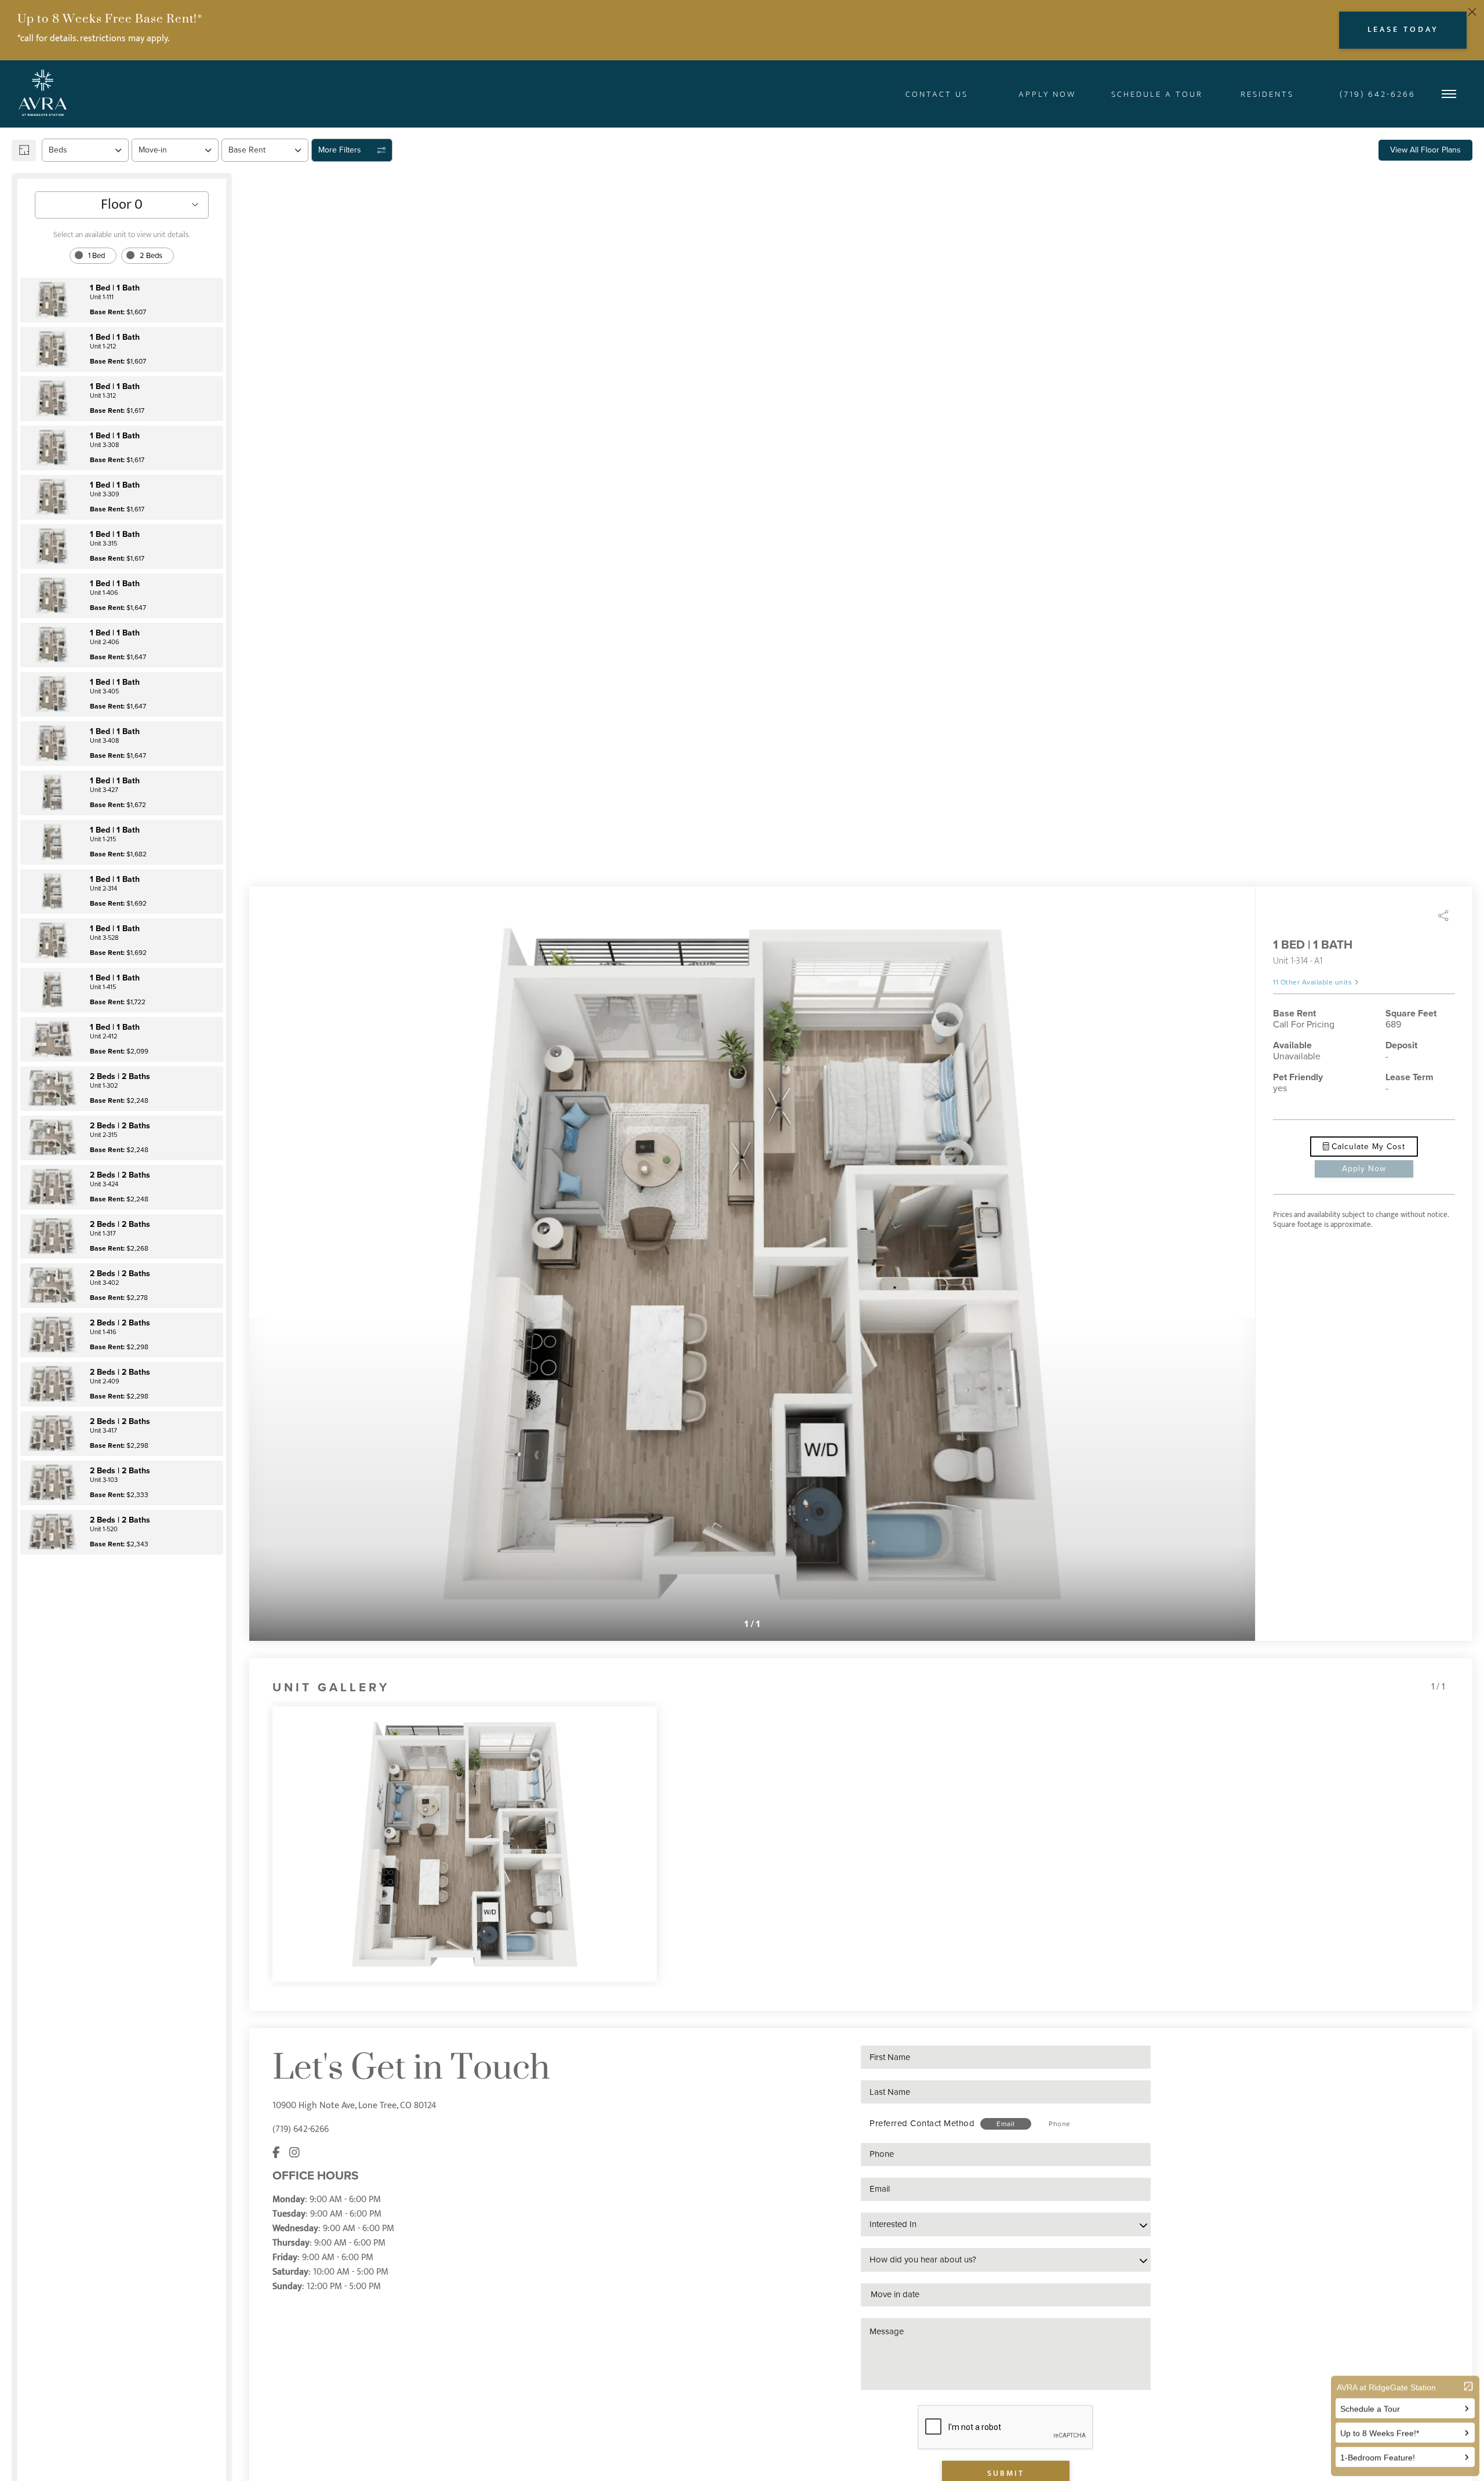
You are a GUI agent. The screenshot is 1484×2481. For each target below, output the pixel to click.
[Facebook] (276, 2153)
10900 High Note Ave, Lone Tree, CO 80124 (354, 2106)
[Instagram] (294, 2153)
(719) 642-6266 (301, 2129)
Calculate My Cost (1367, 1147)
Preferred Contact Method (922, 2123)
